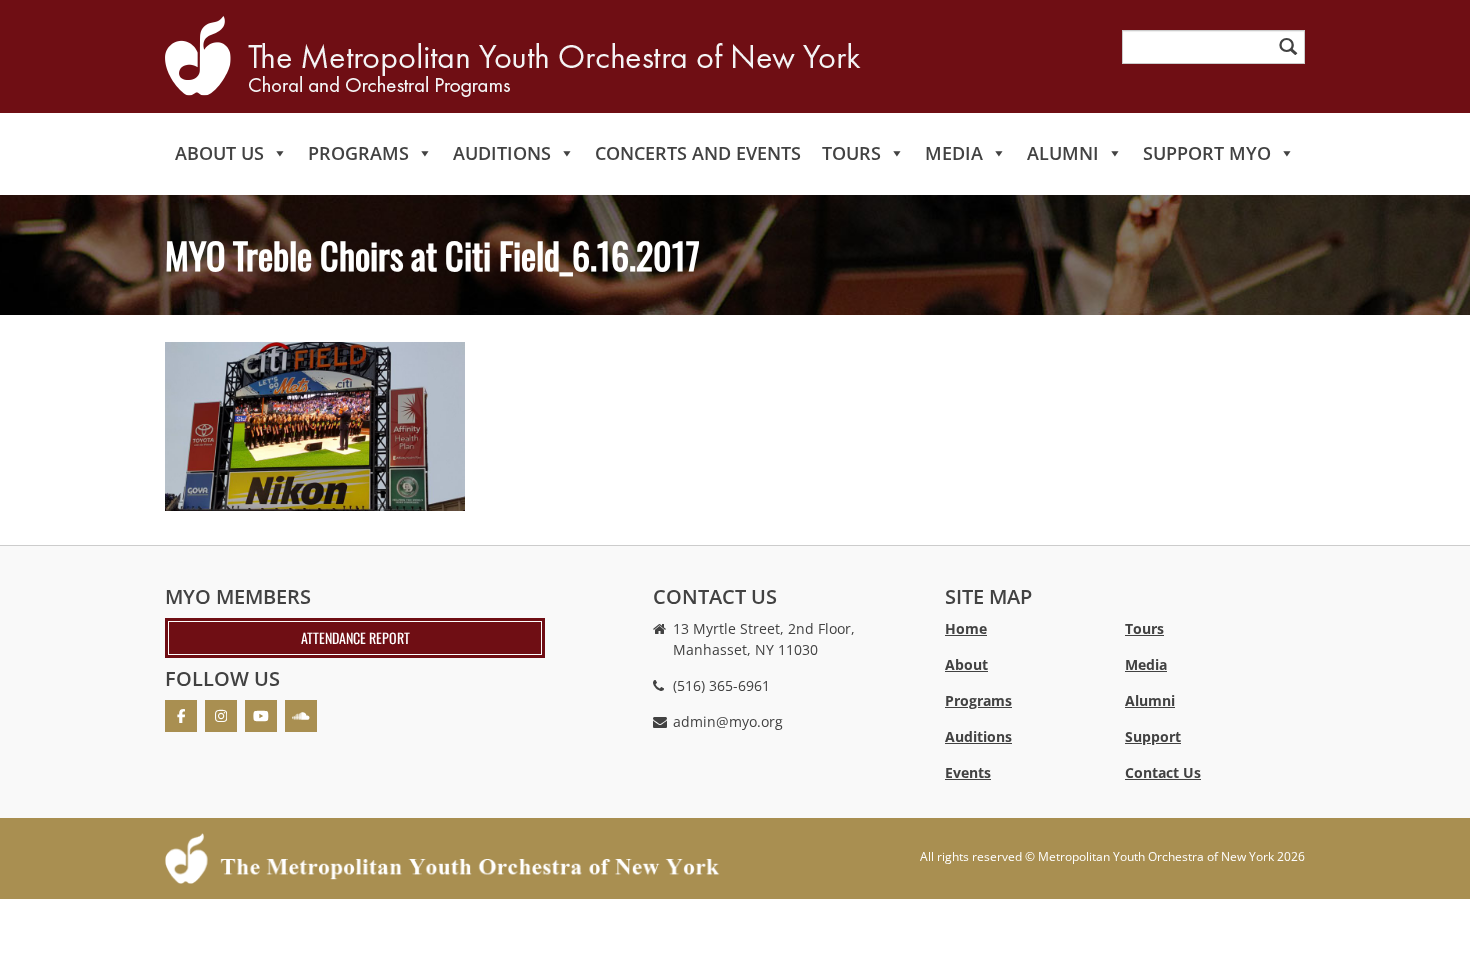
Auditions (502, 153)
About (966, 664)
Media (954, 153)
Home (966, 628)
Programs (358, 153)
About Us (219, 153)
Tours (851, 153)
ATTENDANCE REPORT (355, 637)
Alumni (1063, 153)
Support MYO (1207, 153)
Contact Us (1163, 772)
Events (968, 772)
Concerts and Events (698, 153)
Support (1153, 736)
